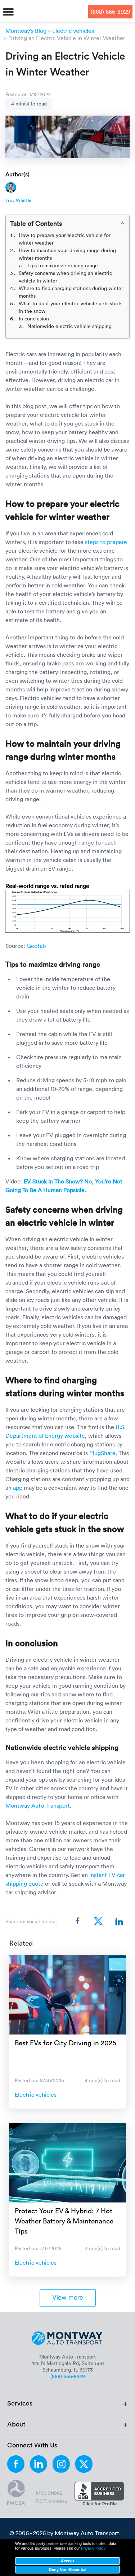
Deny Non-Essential (68, 2569)
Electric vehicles (73, 31)
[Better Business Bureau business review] (99, 2494)
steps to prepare (106, 542)
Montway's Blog (26, 31)
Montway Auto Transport (38, 1805)
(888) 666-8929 (110, 12)
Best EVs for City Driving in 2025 (65, 2042)
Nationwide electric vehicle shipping (70, 326)
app (18, 1488)
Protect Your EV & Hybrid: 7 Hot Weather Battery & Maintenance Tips (64, 2221)
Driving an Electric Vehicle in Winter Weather (67, 38)
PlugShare (102, 1453)
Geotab (36, 946)
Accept (67, 2561)
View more (68, 2297)
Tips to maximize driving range (63, 265)
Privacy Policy (93, 2548)
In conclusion (34, 318)
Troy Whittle (18, 200)
